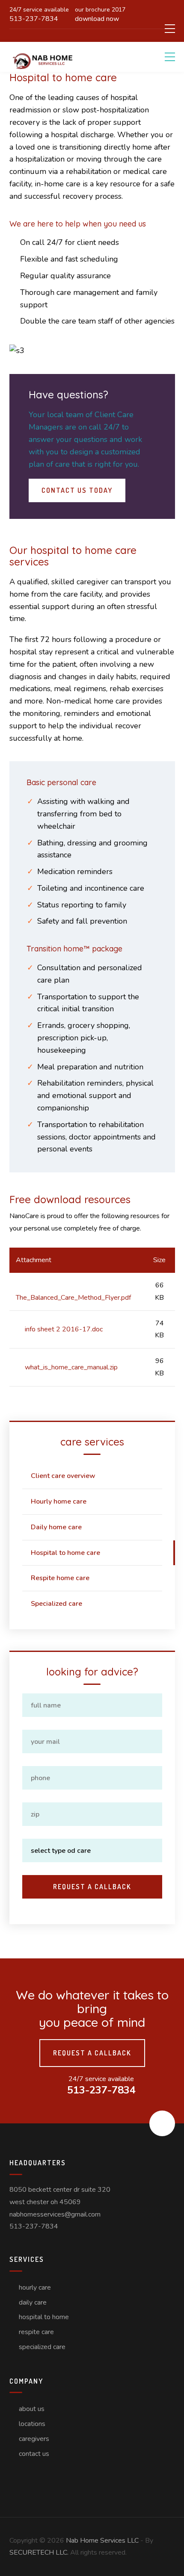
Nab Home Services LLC (102, 2541)
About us (32, 2409)
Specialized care (56, 1604)
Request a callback (92, 2053)
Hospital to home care (65, 1553)
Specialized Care (42, 2347)
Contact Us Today (77, 490)
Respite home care (60, 1578)
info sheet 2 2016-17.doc (64, 1329)
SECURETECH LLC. (39, 2552)
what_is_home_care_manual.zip (71, 1367)
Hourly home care (59, 1501)
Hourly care (35, 2287)
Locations (32, 2424)
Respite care (36, 2332)
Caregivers (34, 2439)
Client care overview (63, 1476)
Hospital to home (44, 2317)
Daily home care (56, 1527)
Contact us (34, 2454)
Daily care (33, 2302)
